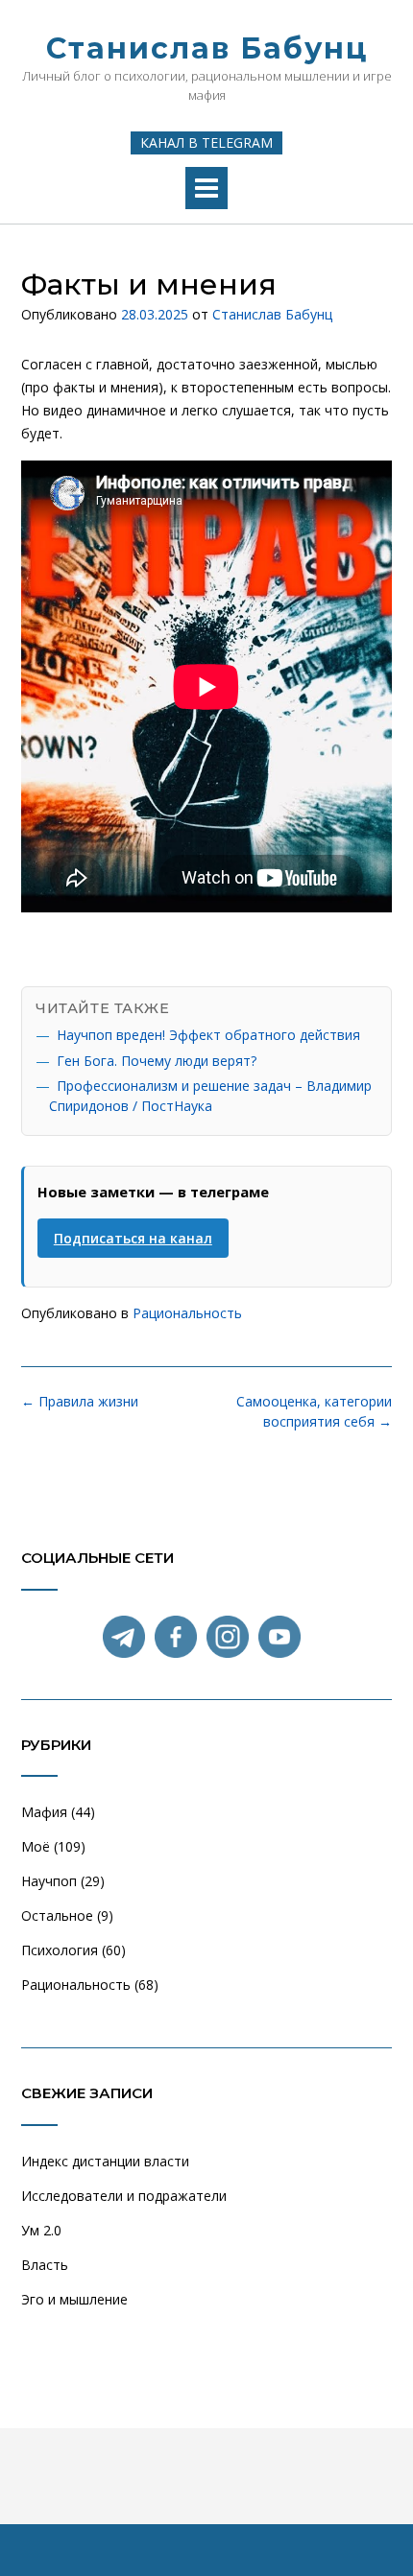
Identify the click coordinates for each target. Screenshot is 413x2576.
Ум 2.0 (41, 2230)
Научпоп (49, 1881)
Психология (60, 1950)
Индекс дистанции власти (105, 2161)
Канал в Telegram (206, 142)
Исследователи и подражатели (124, 2196)
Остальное (57, 1915)
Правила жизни (80, 1401)
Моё (36, 1846)
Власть (45, 2265)
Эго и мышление (74, 2299)
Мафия (44, 1812)
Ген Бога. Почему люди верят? (157, 1061)
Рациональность (187, 1313)
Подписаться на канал (133, 1238)
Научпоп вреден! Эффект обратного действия (208, 1035)
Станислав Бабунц (207, 48)
